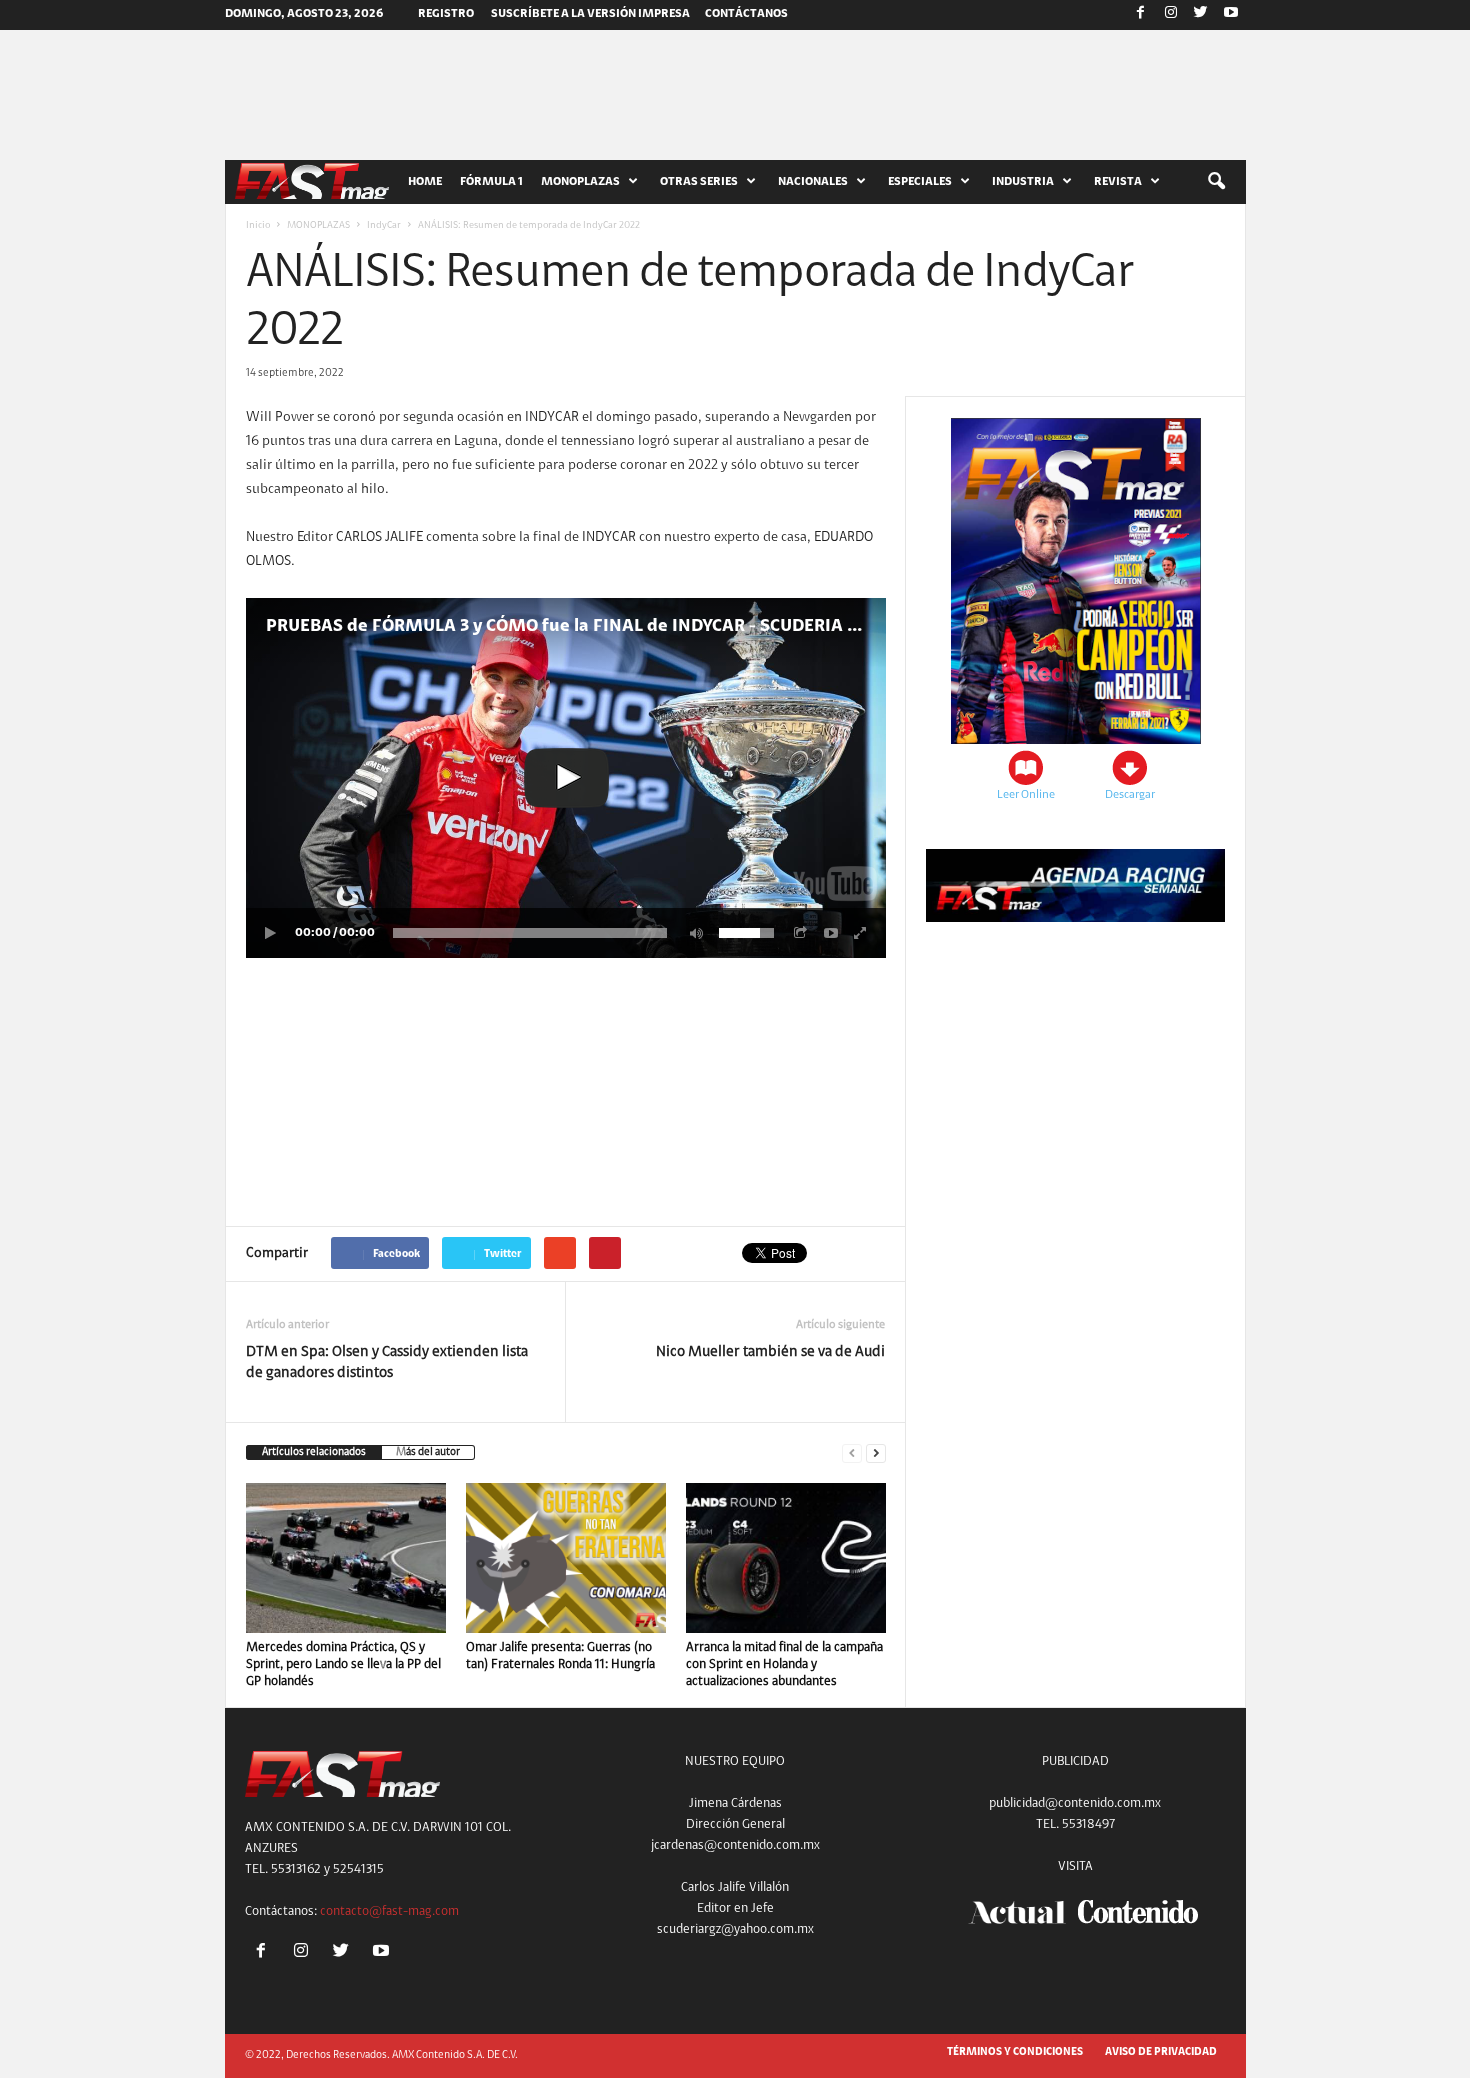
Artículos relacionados (314, 1452)
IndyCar (384, 226)
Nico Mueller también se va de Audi (770, 1352)
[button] (1216, 182)
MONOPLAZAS (318, 226)
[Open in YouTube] (831, 933)
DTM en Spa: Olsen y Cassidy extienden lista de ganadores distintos (387, 1363)
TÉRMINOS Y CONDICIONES (1015, 2052)
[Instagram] (1171, 15)
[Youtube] (1231, 15)
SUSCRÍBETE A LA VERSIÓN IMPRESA (590, 14)
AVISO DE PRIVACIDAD (1161, 2052)
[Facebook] (1141, 15)
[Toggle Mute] (693, 933)
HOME (425, 182)
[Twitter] (1201, 15)
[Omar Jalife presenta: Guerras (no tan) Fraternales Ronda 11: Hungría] (566, 1558)
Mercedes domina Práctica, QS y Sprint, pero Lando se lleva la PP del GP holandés (343, 1664)
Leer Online (1026, 795)
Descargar (1130, 795)
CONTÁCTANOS (746, 14)
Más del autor (428, 1452)
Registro (446, 14)
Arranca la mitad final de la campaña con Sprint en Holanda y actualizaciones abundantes (784, 1664)
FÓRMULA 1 (491, 182)
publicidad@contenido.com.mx (1075, 1803)
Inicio (258, 226)
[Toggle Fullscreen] (861, 933)
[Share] (801, 933)
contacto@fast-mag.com (389, 1911)
